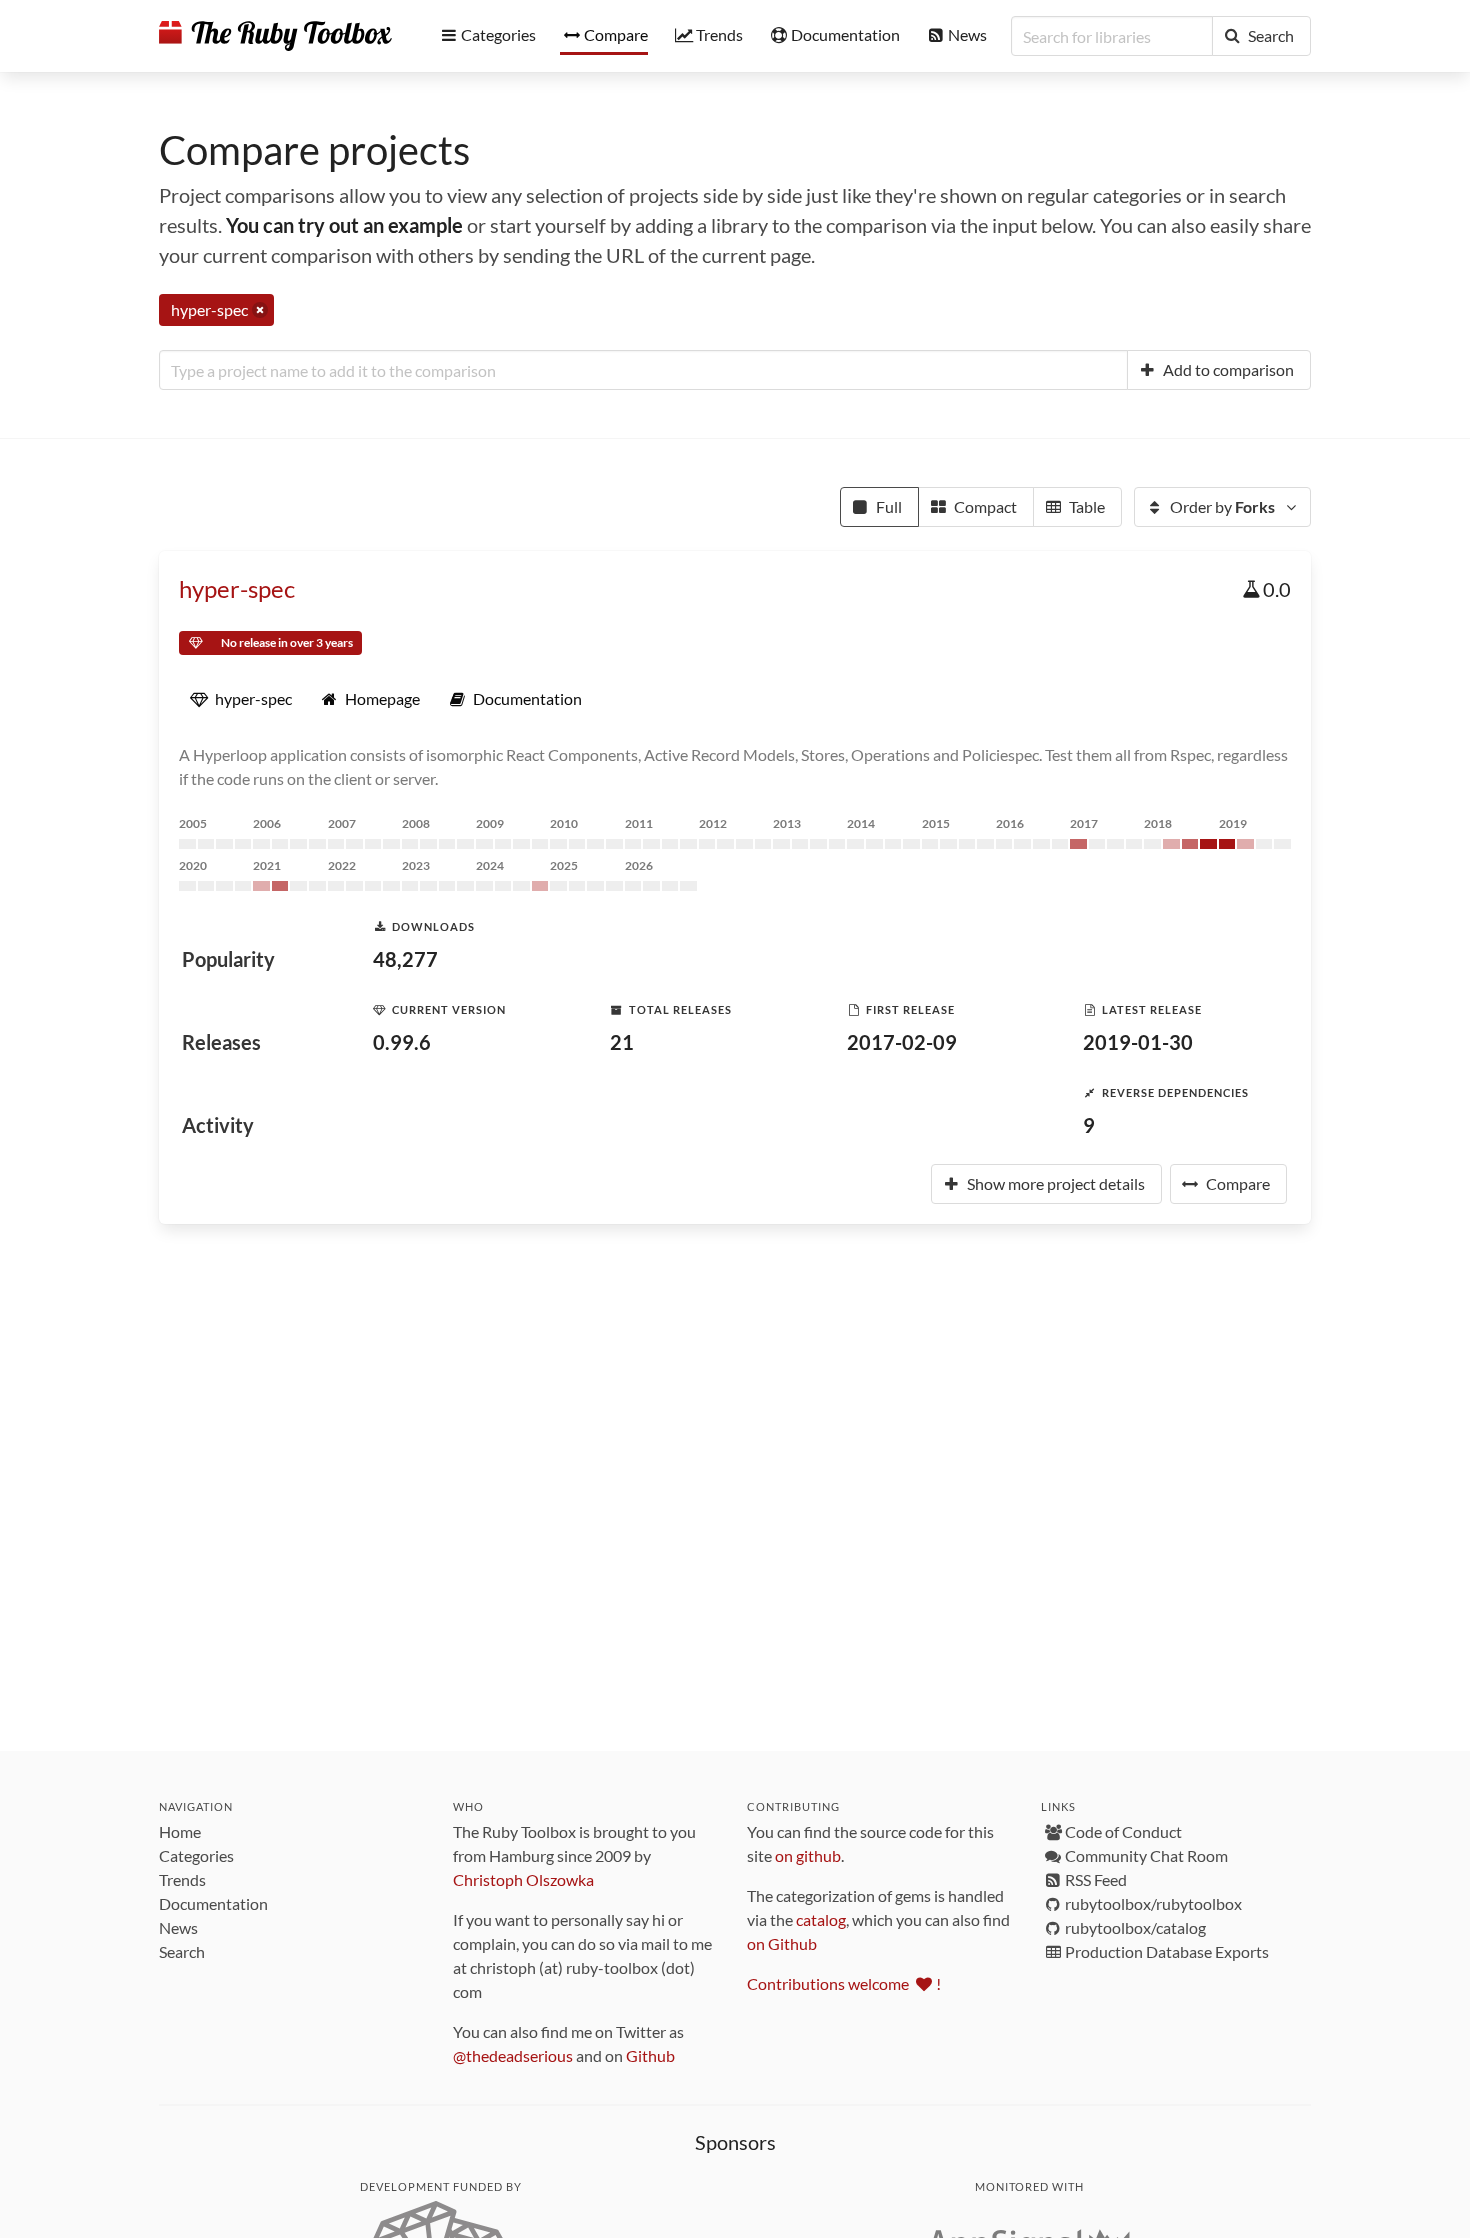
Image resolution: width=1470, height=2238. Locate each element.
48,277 (405, 959)
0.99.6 (402, 1042)
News (178, 1927)
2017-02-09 (902, 1042)
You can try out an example (344, 225)
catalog (821, 1919)
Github (650, 2055)
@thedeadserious (513, 2055)
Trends (182, 1879)
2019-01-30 (1138, 1042)
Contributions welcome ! (844, 1983)
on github (808, 1855)
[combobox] (643, 370)
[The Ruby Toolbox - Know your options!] (275, 36)
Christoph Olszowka (523, 1879)
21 (622, 1042)
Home (180, 1831)
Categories (196, 1855)
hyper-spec (237, 588)
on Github (782, 1943)
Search (182, 1951)
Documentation (213, 1903)
